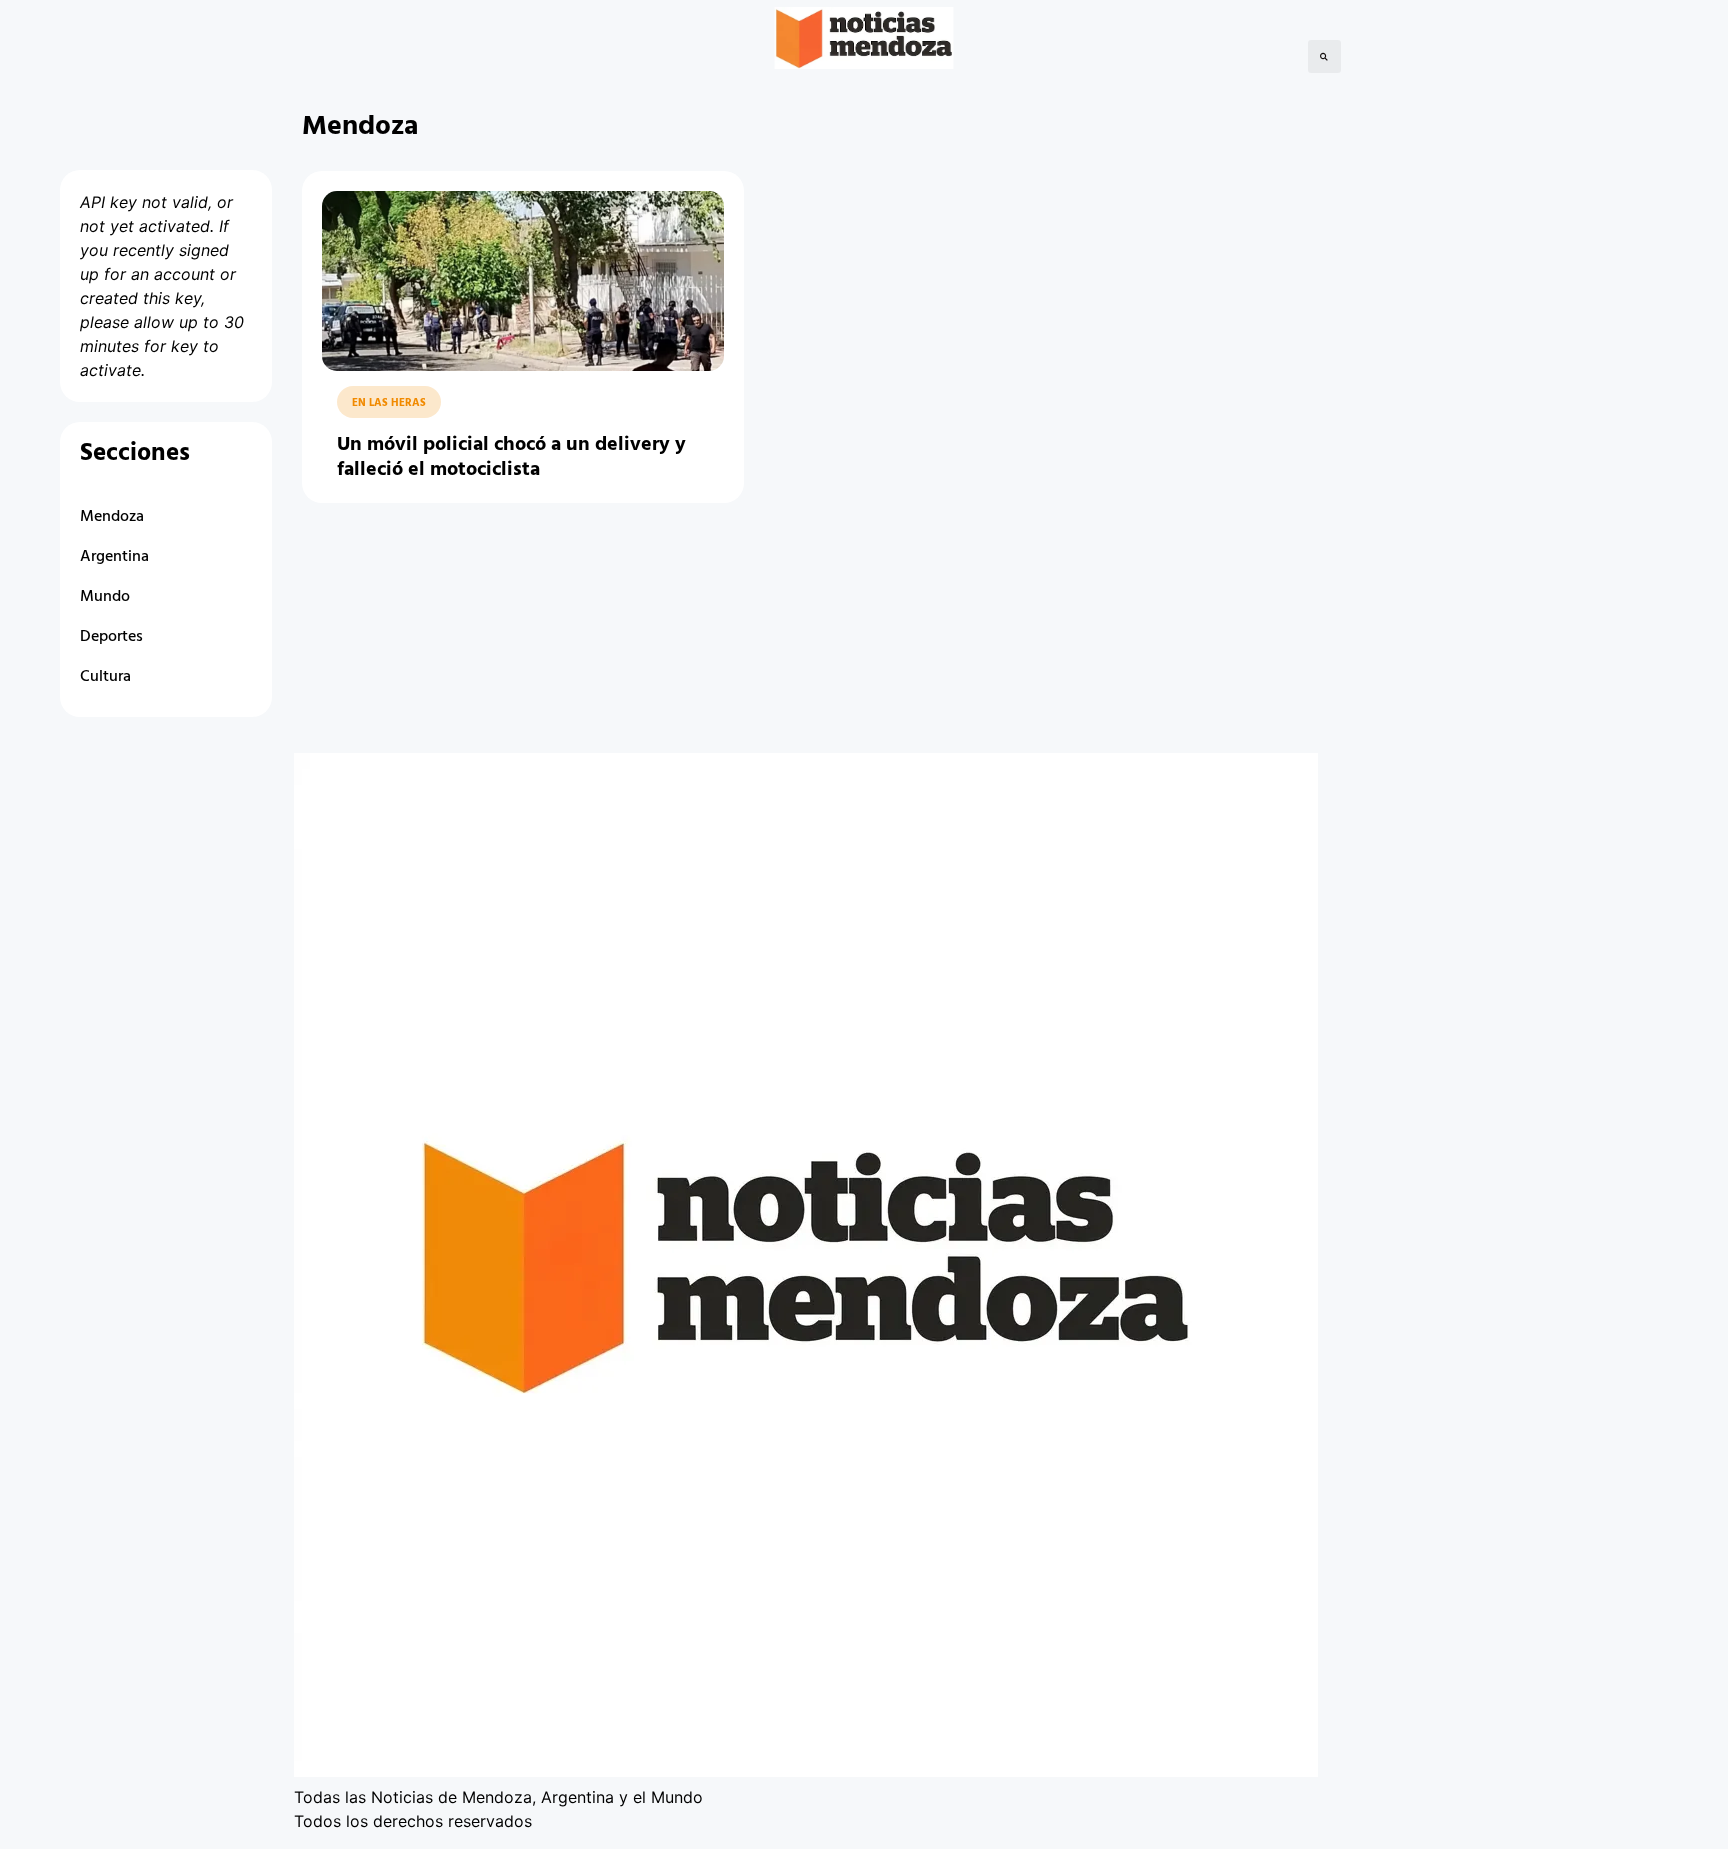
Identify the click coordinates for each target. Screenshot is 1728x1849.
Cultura (105, 677)
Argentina (114, 557)
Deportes (111, 637)
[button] (1324, 56)
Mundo (105, 597)
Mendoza (112, 517)
